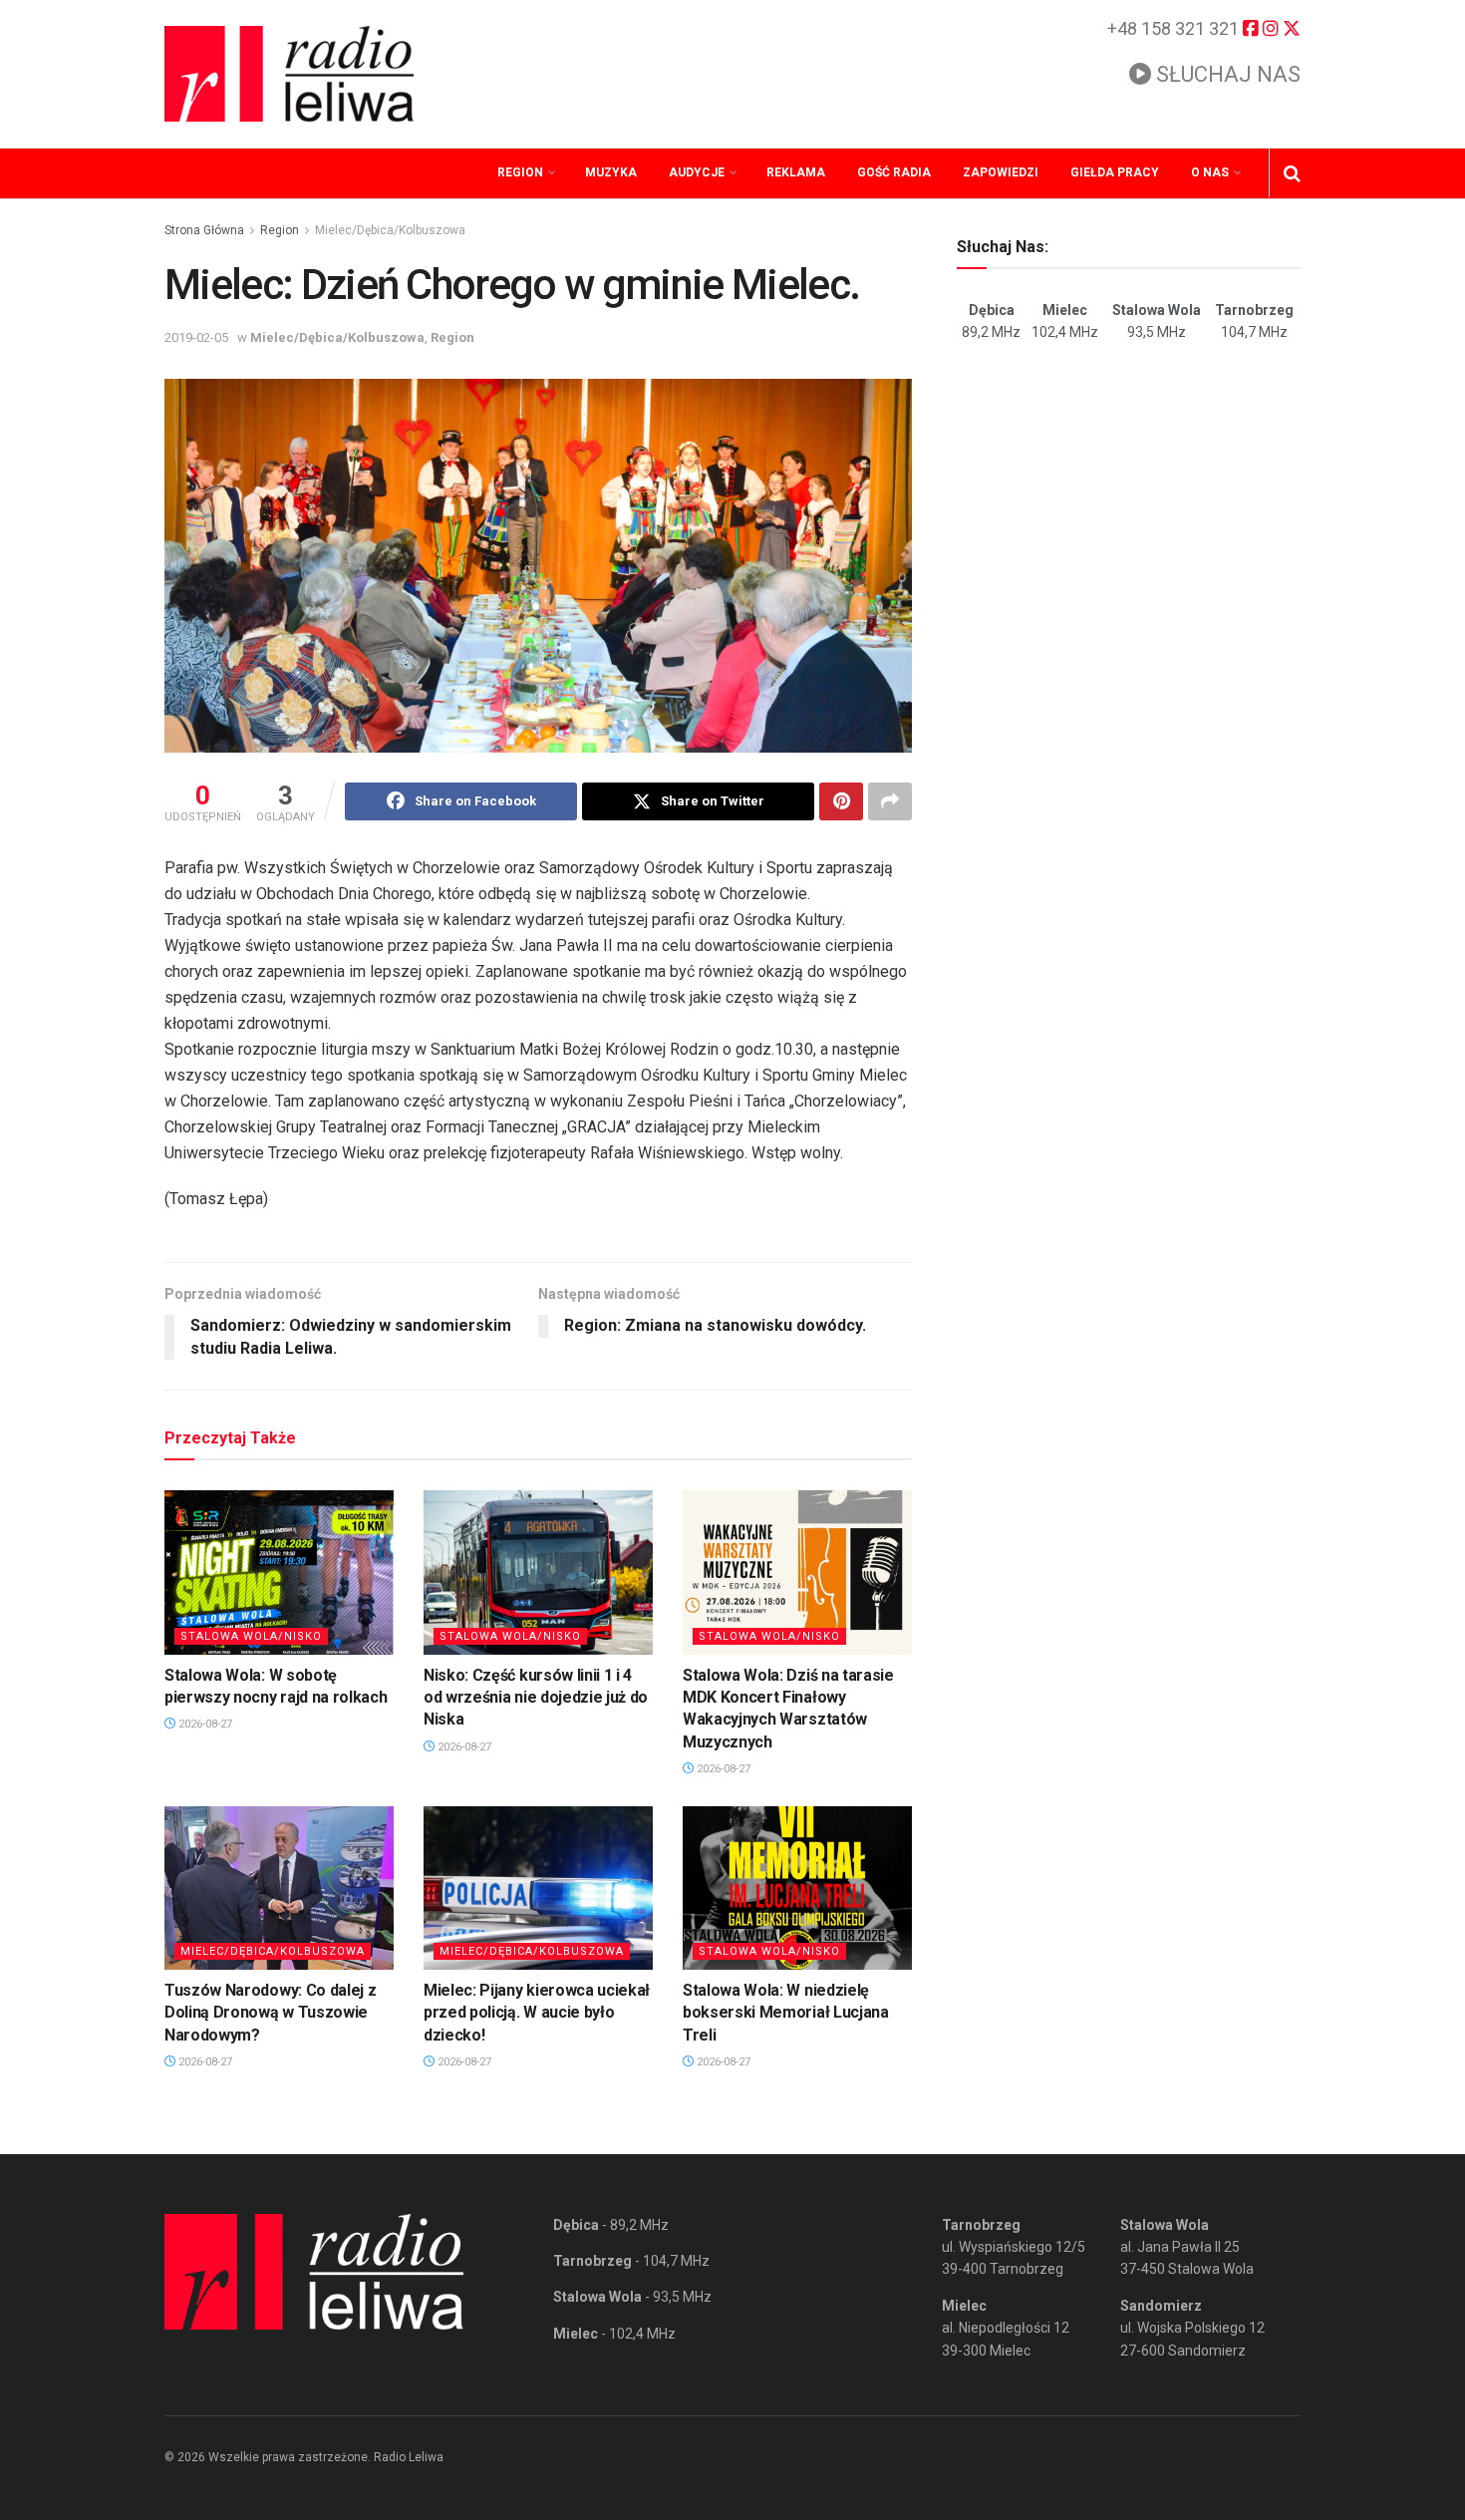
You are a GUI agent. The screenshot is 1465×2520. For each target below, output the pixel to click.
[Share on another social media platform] (890, 801)
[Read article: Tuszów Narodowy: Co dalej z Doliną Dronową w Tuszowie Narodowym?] (279, 1888)
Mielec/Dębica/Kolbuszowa (390, 230)
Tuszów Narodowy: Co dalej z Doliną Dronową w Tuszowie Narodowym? (270, 2013)
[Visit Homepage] (289, 74)
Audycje (697, 172)
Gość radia (894, 172)
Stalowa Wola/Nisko (251, 1636)
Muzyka (611, 172)
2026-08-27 (204, 1724)
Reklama (796, 172)
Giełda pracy (1115, 172)
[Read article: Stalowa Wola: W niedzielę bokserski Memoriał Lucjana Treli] (797, 1888)
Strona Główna (204, 230)
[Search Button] (1292, 173)
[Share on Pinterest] (841, 801)
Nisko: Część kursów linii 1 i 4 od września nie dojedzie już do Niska (536, 1698)
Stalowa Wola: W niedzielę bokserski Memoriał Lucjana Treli (786, 2013)
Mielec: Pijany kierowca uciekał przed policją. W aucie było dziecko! (537, 2013)
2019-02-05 (196, 337)
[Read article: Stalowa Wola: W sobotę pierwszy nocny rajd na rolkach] (279, 1572)
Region (520, 172)
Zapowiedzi (1001, 172)
